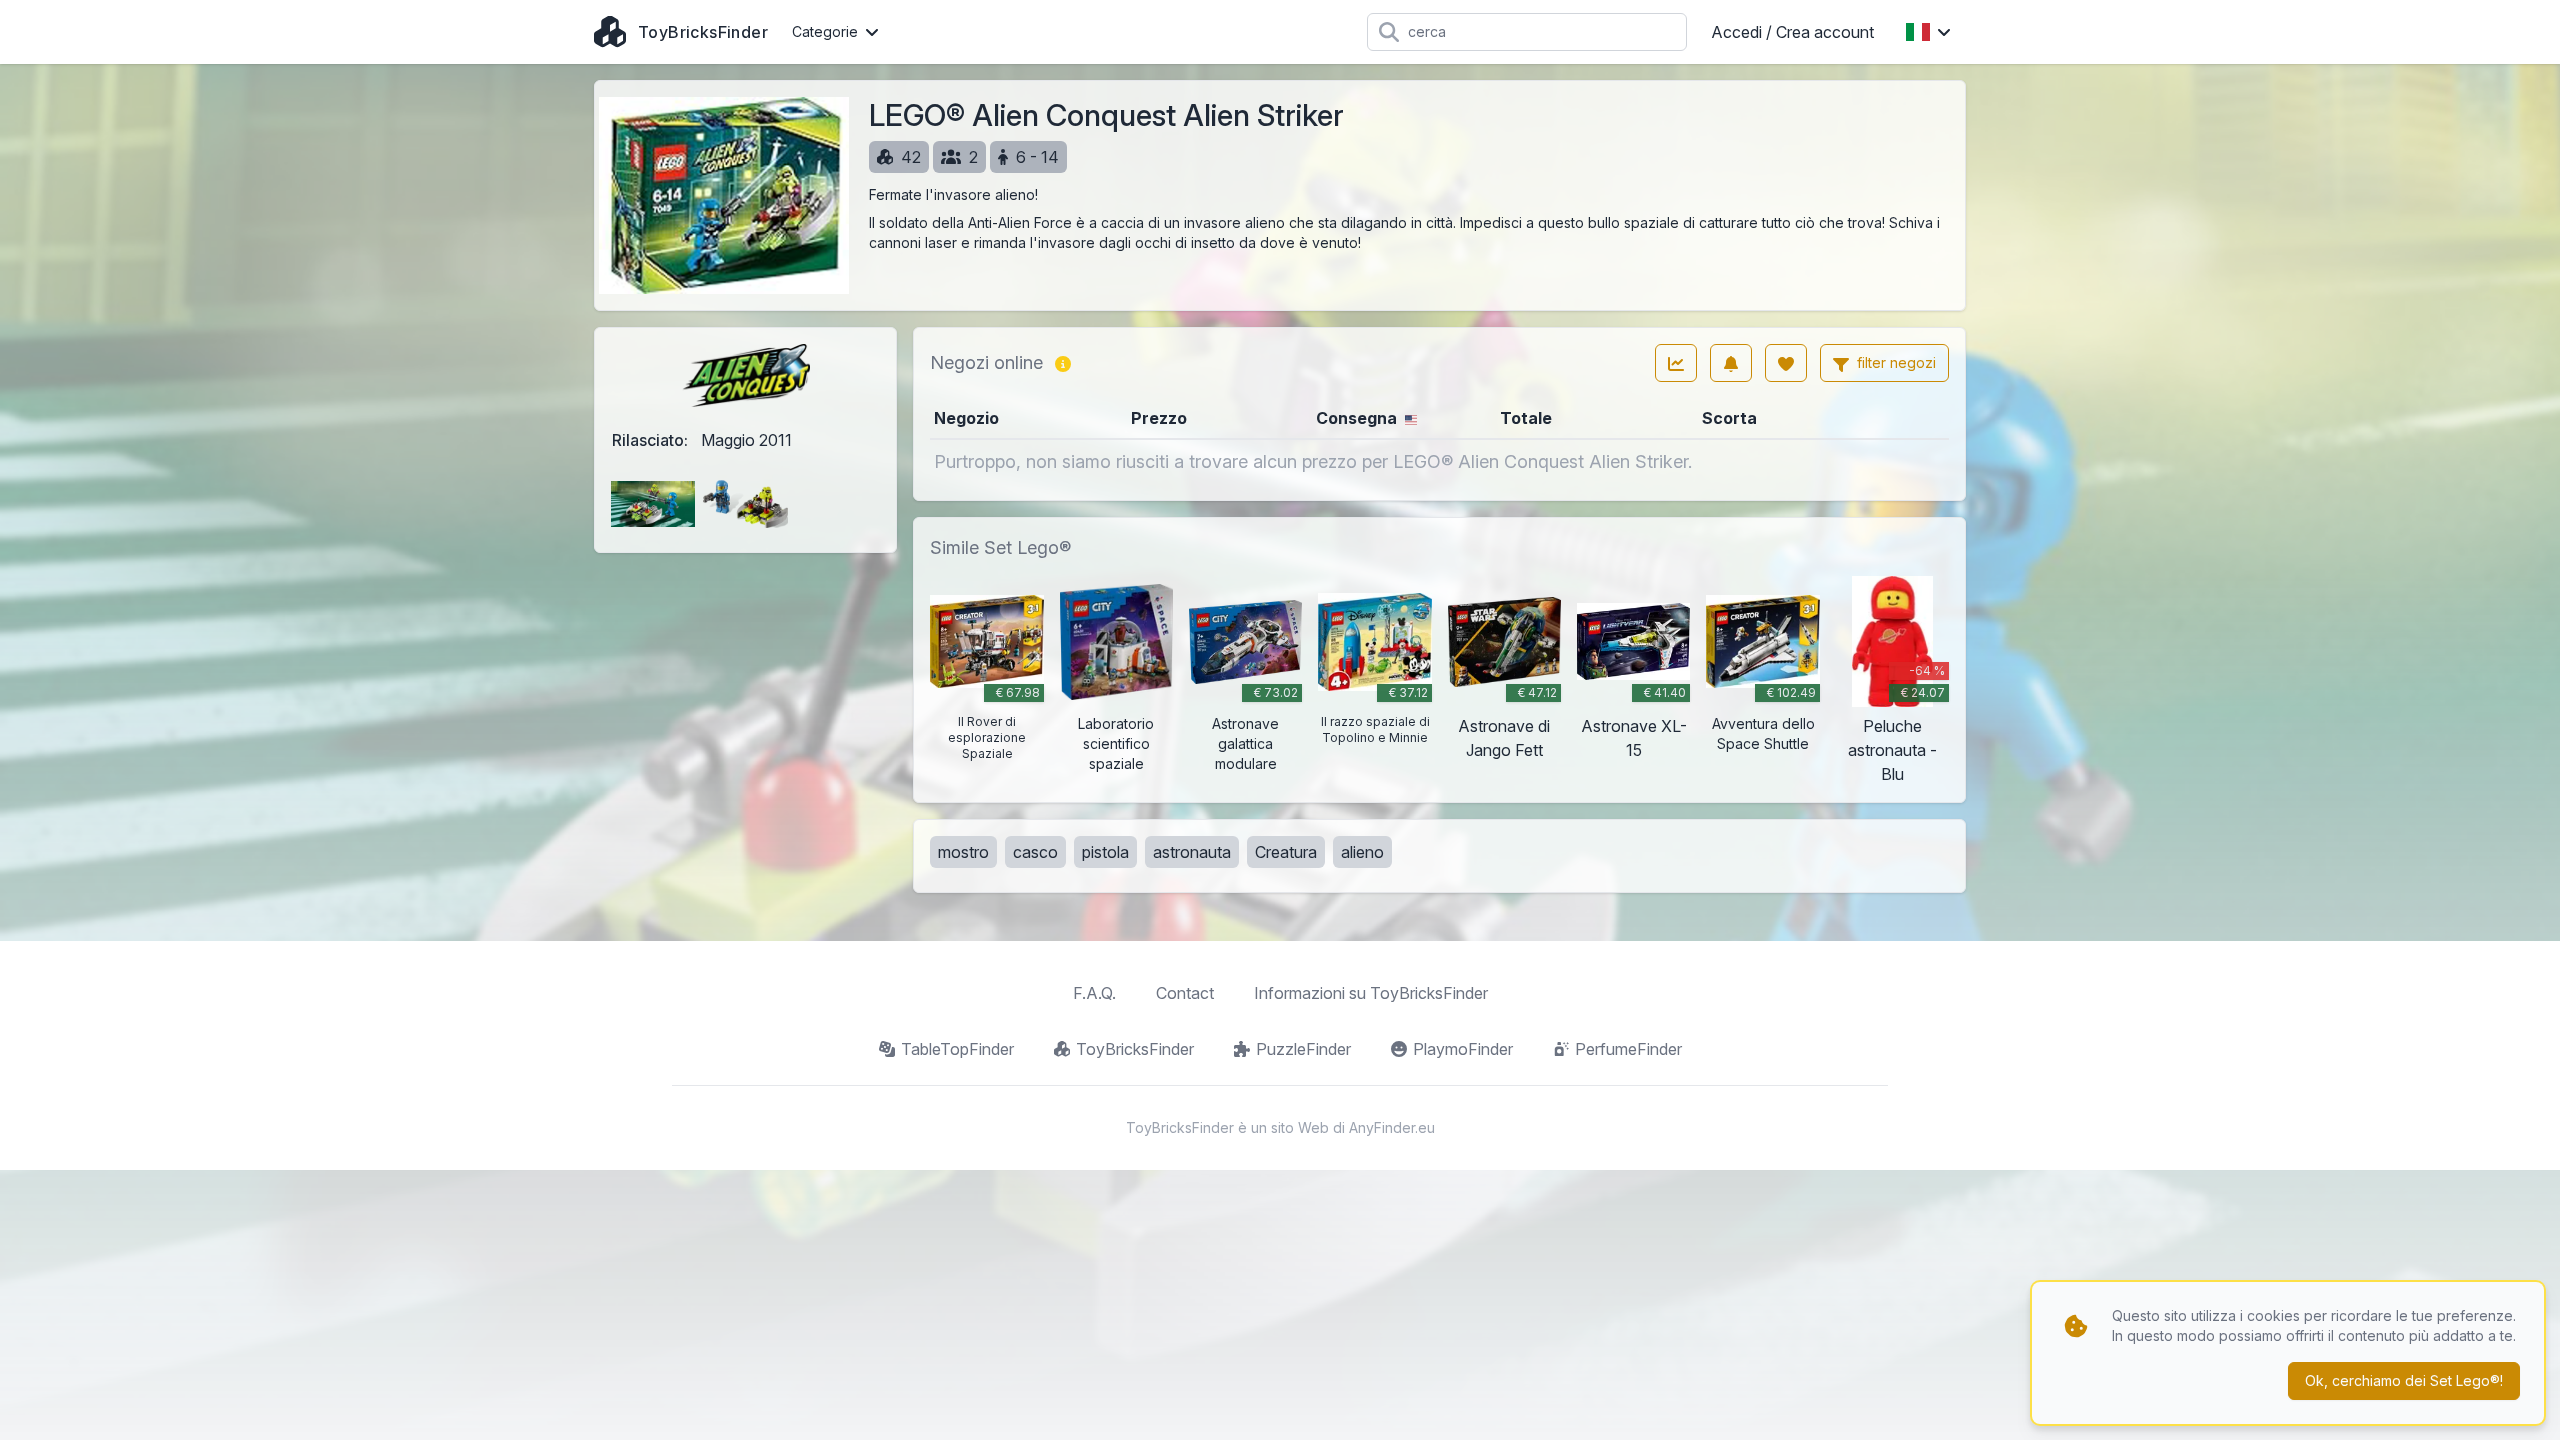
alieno (1362, 852)
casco (1035, 852)
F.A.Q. (1094, 993)
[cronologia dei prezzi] (1676, 363)
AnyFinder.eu (1392, 1127)
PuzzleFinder (1303, 1049)
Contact (1185, 993)
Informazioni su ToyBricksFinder (1371, 993)
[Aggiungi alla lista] (1786, 363)
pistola (1105, 852)
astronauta (1192, 852)
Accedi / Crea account (1792, 32)
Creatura (1286, 852)
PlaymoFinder (1463, 1049)
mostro (963, 852)
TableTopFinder (957, 1049)
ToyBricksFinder (1135, 1049)
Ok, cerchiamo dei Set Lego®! (2404, 1380)
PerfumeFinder (1628, 1049)
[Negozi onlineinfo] (1063, 363)
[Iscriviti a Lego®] (1731, 363)
